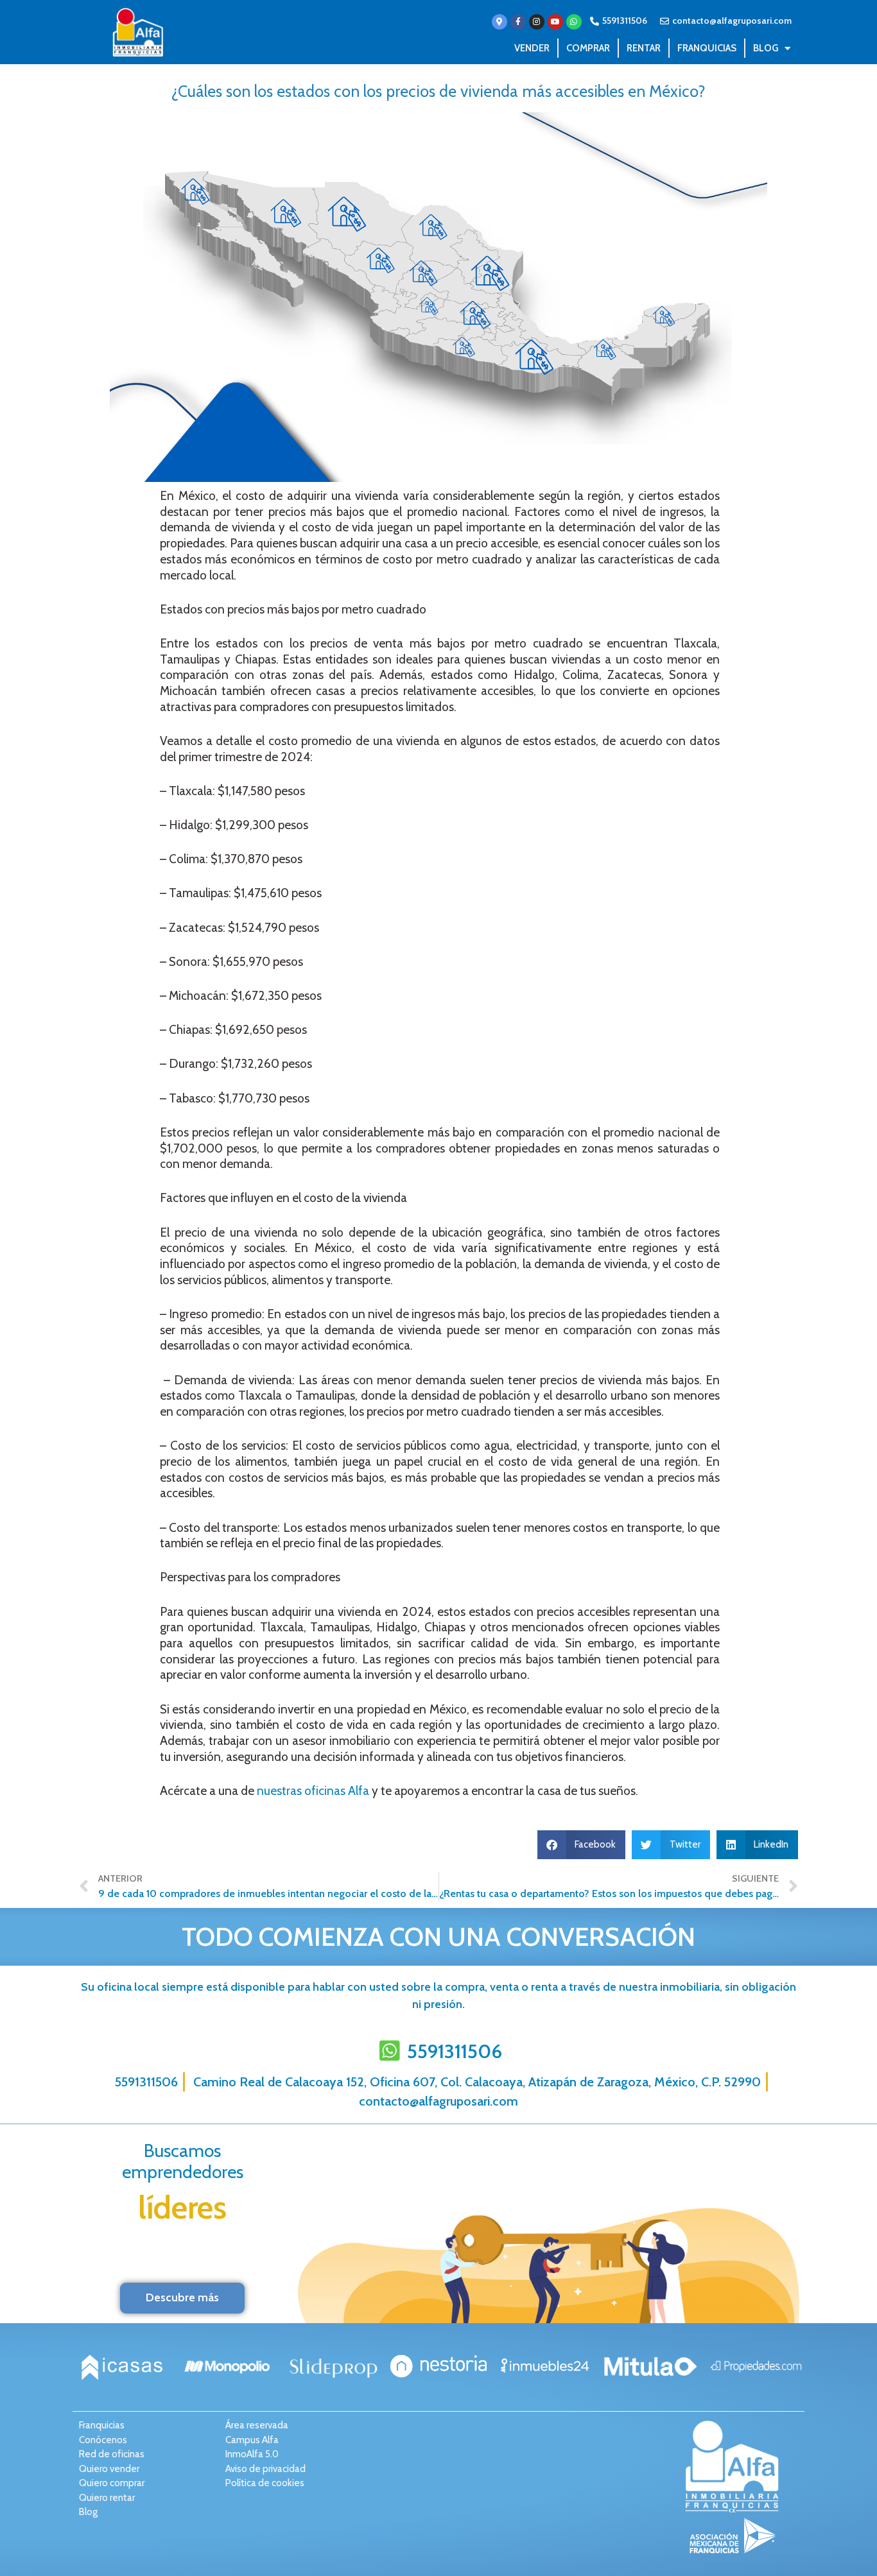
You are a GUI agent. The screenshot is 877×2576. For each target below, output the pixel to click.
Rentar (644, 48)
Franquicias (707, 48)
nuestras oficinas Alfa (313, 1791)
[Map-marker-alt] (499, 22)
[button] (582, 1845)
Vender (532, 48)
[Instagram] (537, 22)
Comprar (588, 48)
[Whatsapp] (574, 22)
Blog (766, 48)
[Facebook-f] (518, 22)
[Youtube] (555, 22)
